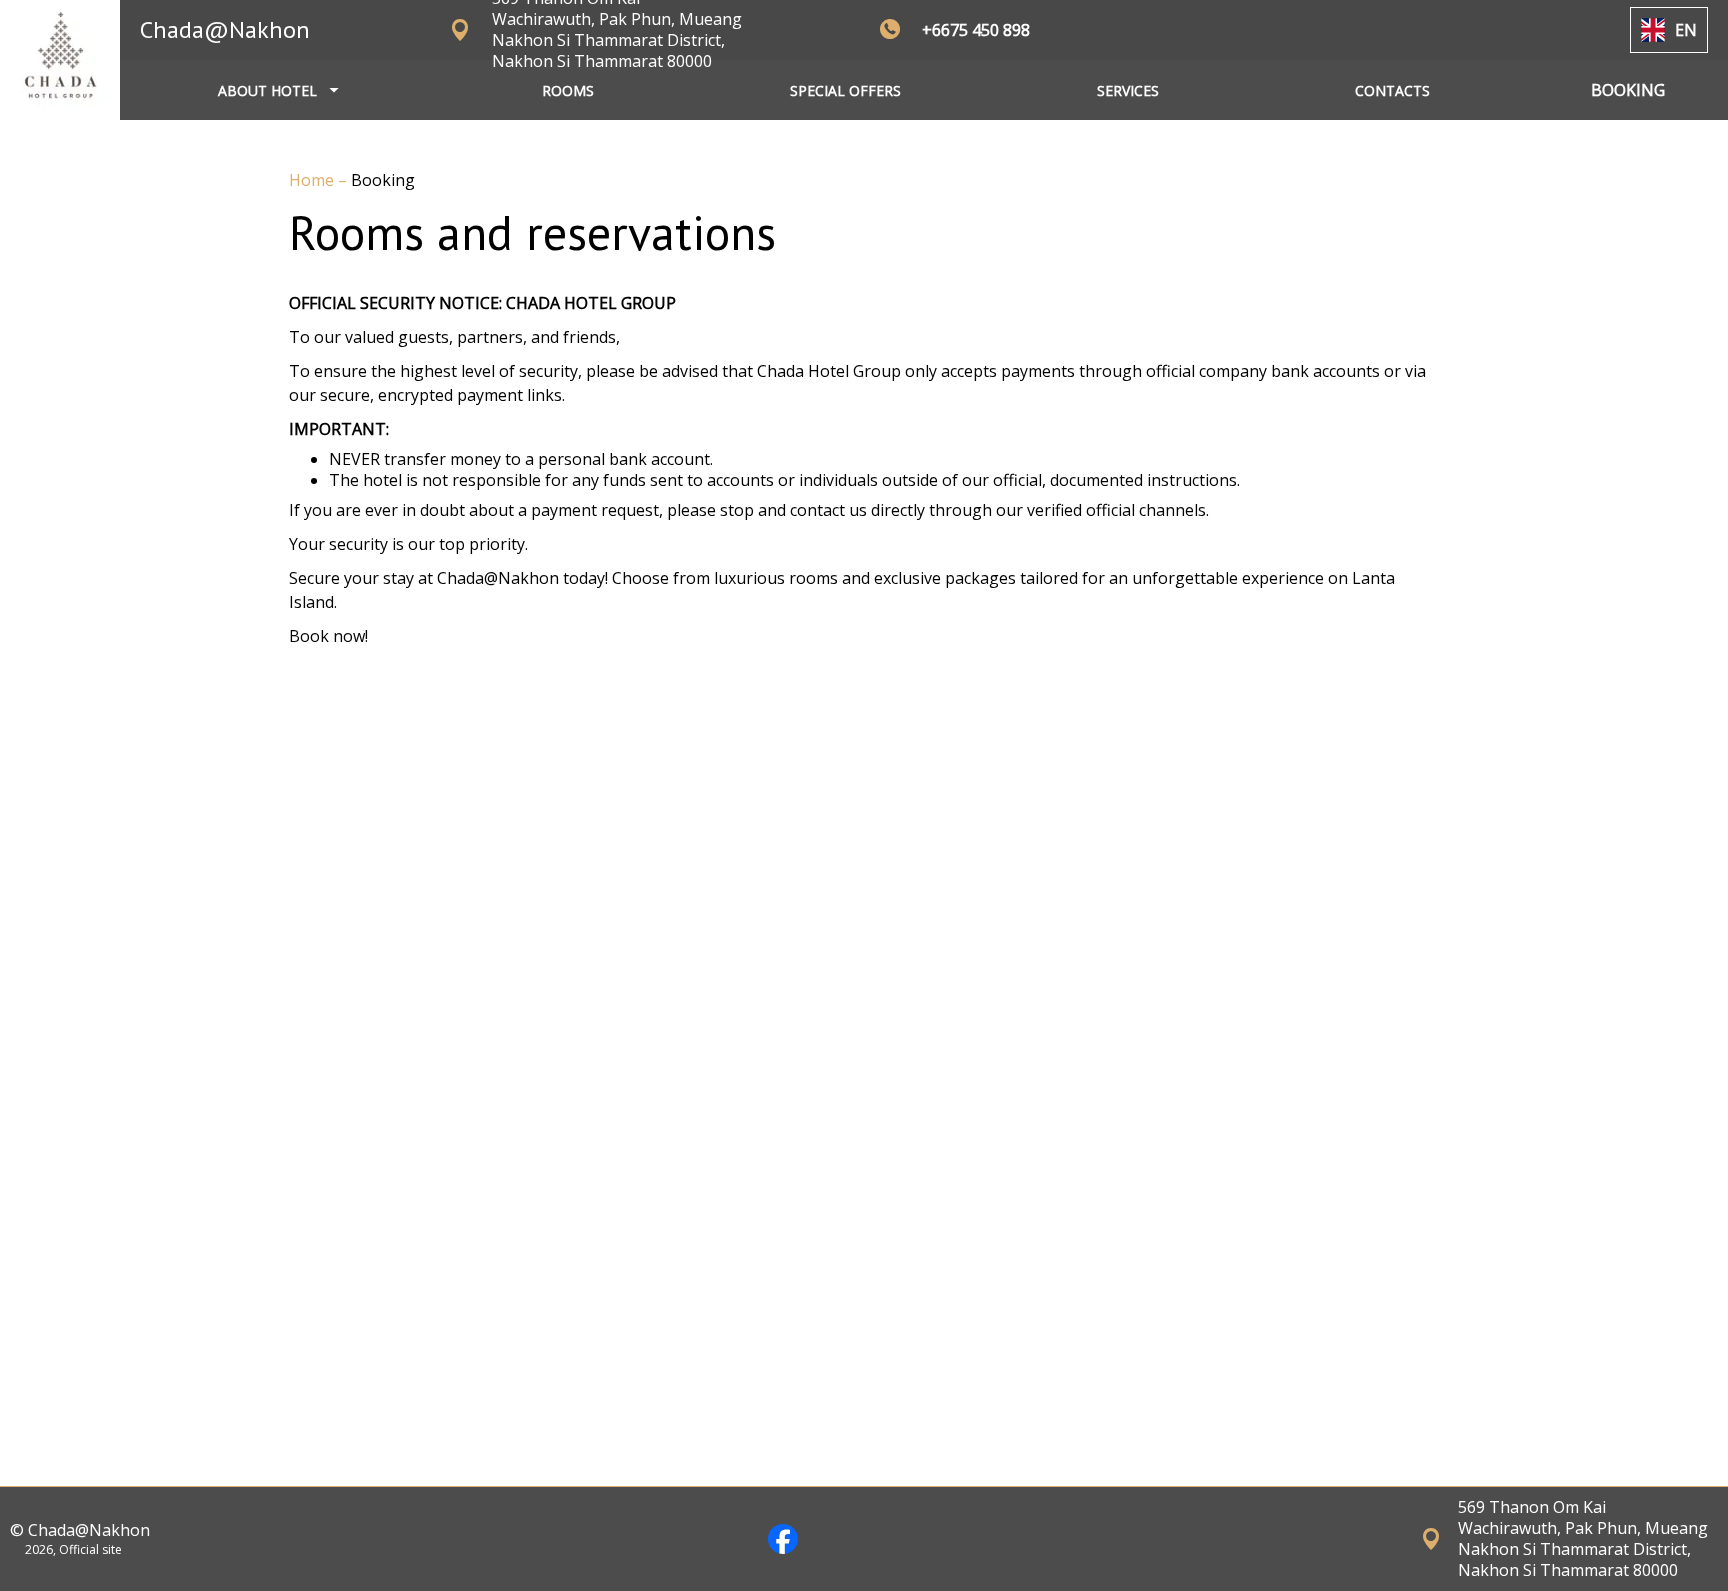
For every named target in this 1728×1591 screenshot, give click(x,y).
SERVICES (1128, 90)
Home (313, 180)
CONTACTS (1392, 90)
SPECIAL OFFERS (845, 90)
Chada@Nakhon (225, 29)
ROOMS (568, 90)
